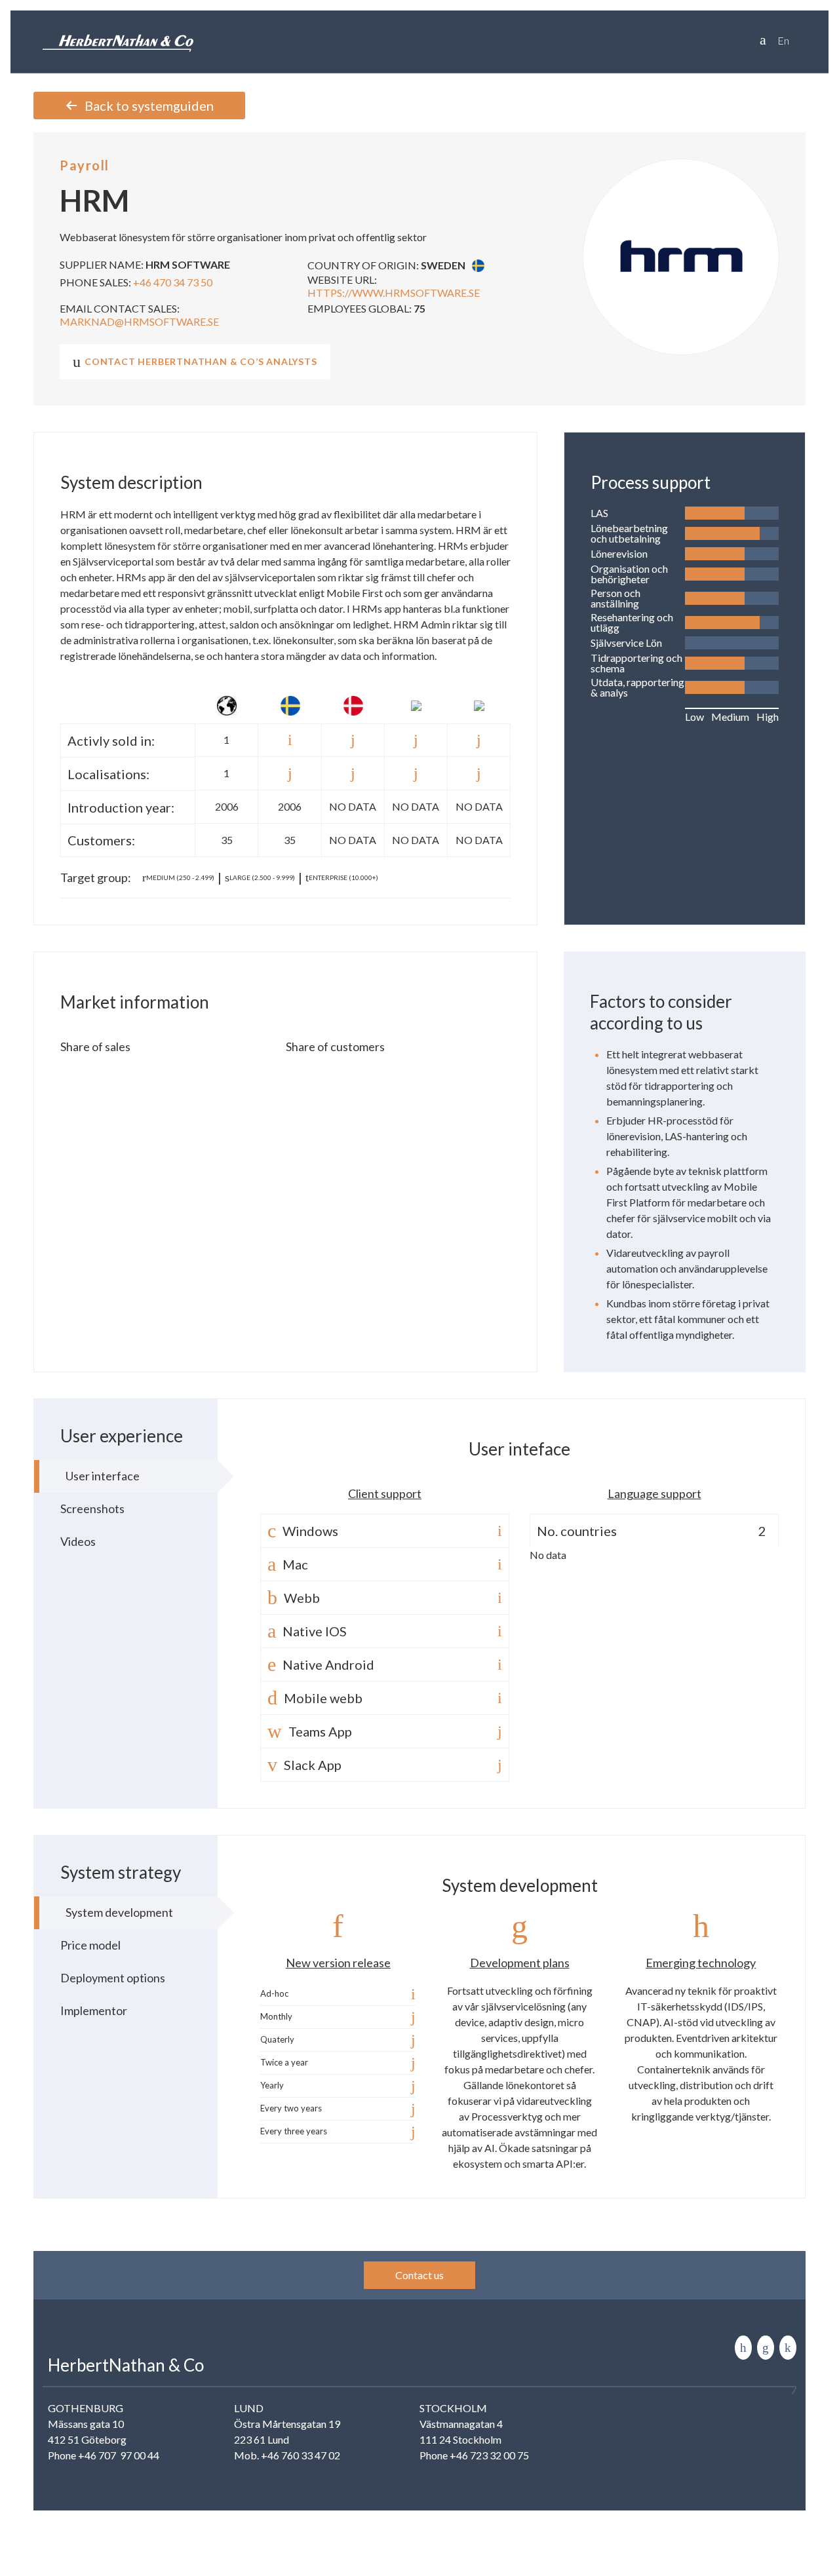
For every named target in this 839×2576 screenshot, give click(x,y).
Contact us (419, 2275)
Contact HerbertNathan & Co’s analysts (201, 361)
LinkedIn (743, 2348)
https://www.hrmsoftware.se (394, 293)
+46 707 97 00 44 (119, 2455)
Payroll (85, 165)
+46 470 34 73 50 (173, 282)
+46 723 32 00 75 (489, 2455)
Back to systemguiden (149, 106)
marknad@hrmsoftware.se (139, 321)
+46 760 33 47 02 (301, 2455)
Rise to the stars (788, 2348)
